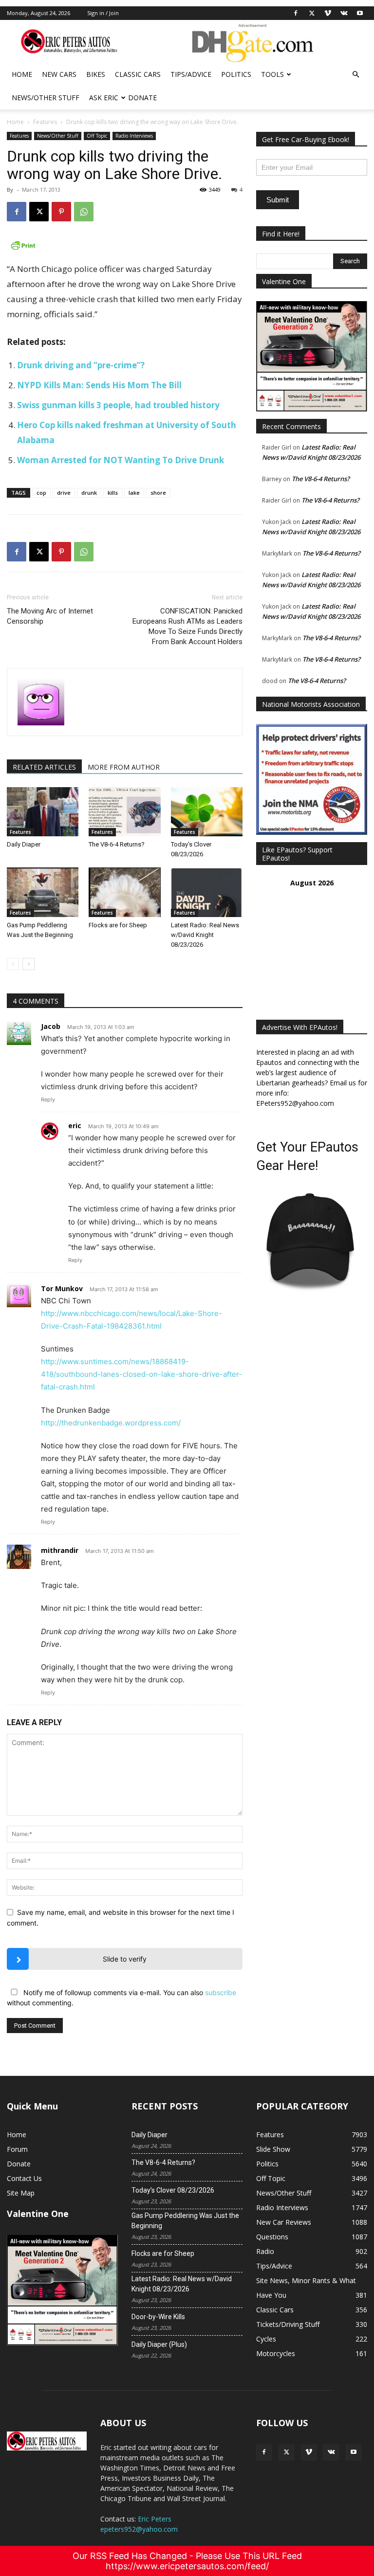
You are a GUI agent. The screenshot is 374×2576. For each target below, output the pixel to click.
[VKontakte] (344, 13)
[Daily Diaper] (43, 812)
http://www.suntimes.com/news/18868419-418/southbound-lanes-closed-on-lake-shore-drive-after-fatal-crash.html (141, 1374)
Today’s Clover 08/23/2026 (173, 2190)
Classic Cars (138, 74)
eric (75, 1126)
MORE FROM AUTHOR (124, 767)
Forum (17, 2149)
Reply (48, 1099)
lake (134, 493)
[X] (312, 13)
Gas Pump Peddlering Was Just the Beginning (185, 2221)
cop (41, 493)
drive (64, 493)
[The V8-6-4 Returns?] (124, 812)
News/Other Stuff (46, 98)
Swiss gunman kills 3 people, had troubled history (118, 405)
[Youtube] (360, 13)
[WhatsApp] (84, 212)
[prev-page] (13, 964)
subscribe (221, 1992)
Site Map (21, 2193)
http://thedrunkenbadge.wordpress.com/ (111, 1423)
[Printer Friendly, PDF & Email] (125, 245)
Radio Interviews (134, 136)
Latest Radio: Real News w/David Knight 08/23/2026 (205, 935)
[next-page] (28, 964)
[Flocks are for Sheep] (124, 892)
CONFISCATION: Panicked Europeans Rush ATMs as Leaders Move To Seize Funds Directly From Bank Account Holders (187, 626)
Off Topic (97, 136)
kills (113, 493)
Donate (142, 98)
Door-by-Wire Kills (158, 2317)
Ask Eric (104, 98)
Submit (278, 200)
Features (45, 122)
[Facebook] (296, 13)
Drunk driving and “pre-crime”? (81, 365)
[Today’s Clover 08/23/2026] (207, 812)
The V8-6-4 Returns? (117, 844)
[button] (355, 75)
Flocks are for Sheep (118, 925)
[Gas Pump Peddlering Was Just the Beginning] (43, 892)
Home (22, 74)
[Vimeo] (328, 13)
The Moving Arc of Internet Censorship (50, 616)
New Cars (59, 74)
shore (158, 493)
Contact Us (24, 2178)
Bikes (96, 74)
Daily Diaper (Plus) (159, 2344)
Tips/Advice (191, 74)
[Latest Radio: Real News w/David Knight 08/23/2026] (207, 892)
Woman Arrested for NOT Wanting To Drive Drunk (121, 460)
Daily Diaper (24, 844)
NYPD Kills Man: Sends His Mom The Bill (99, 385)
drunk (89, 493)
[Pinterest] (61, 212)
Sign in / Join (103, 13)
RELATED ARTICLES (44, 767)
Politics (236, 74)
